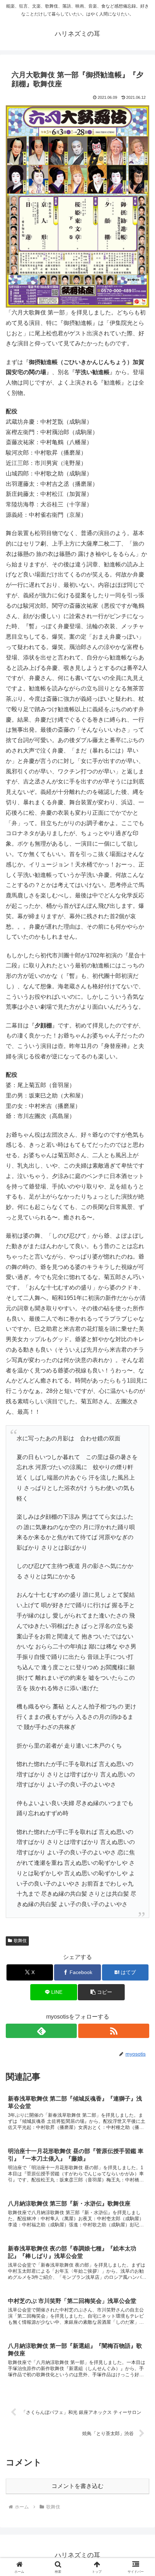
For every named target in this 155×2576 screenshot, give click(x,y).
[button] (101, 1992)
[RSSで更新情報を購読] (114, 2031)
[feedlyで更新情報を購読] (41, 2031)
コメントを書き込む (77, 2486)
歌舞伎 (20, 1941)
